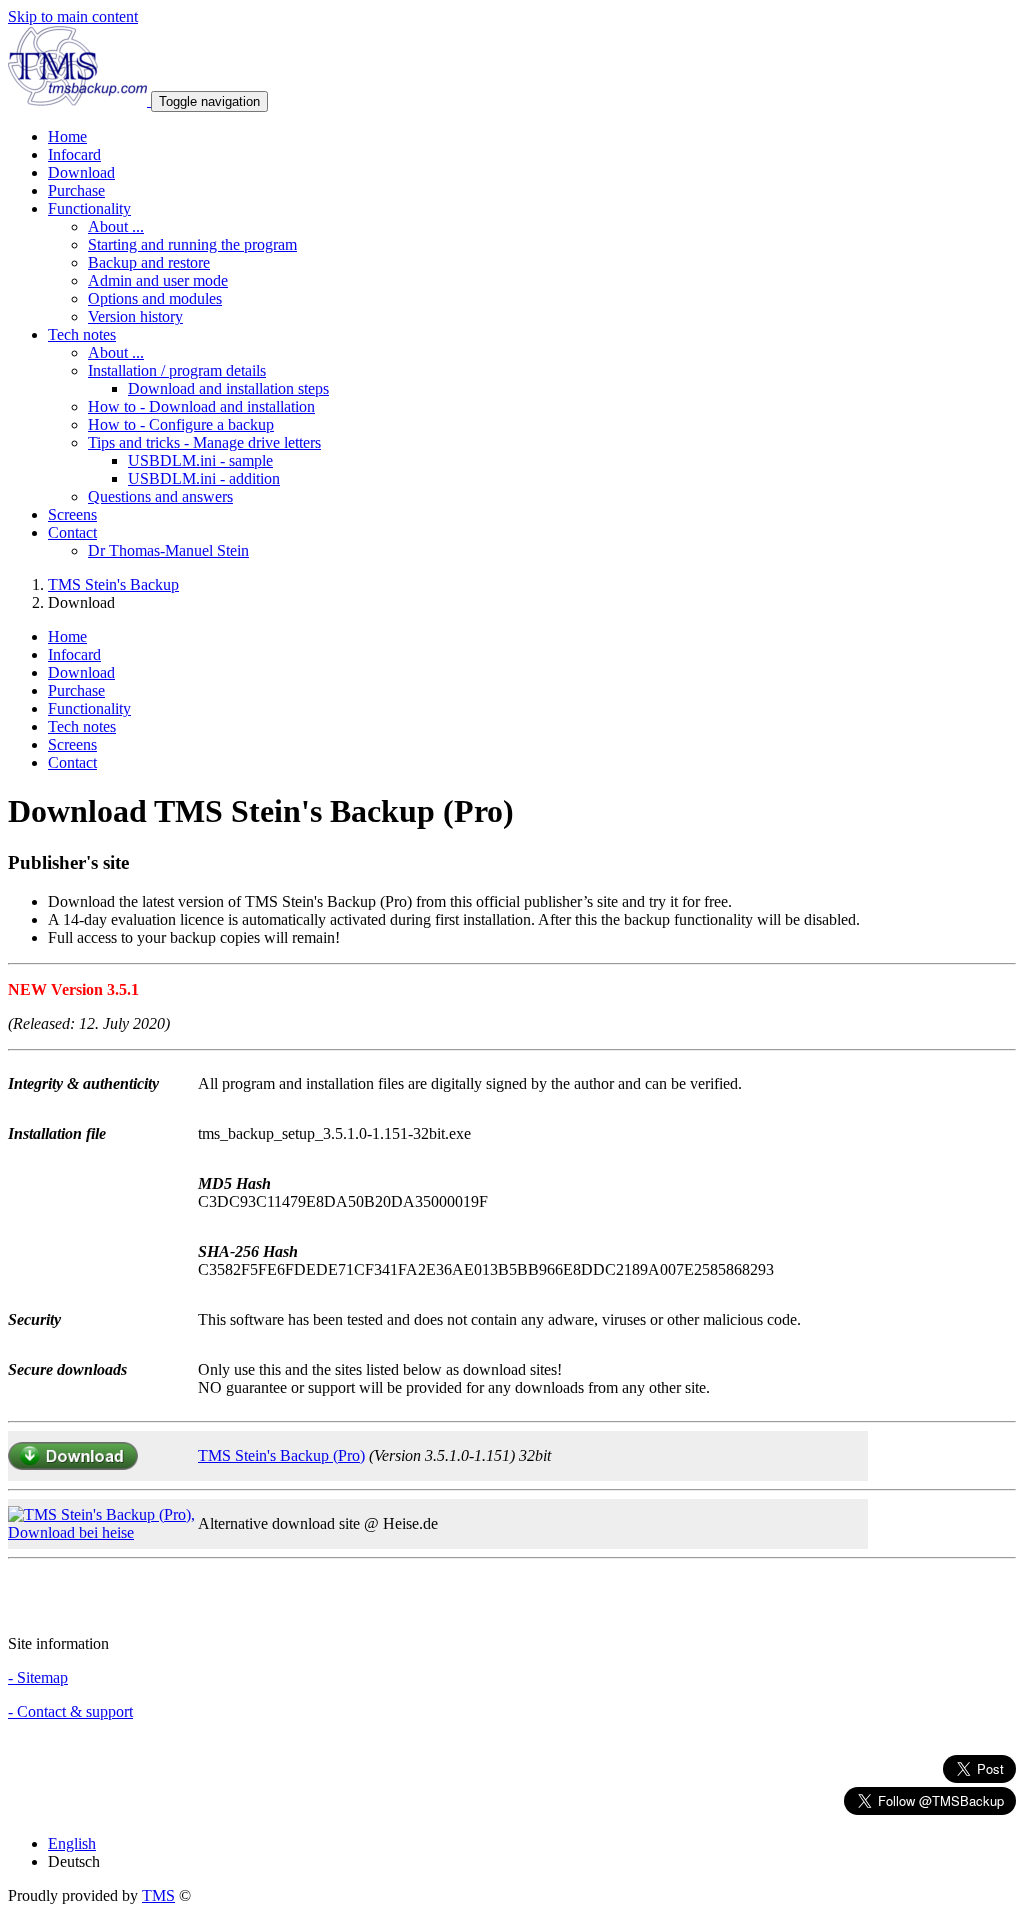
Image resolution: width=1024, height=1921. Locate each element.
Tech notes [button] (82, 334)
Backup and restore (149, 262)
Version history (135, 316)
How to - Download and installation (201, 406)
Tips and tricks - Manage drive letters (204, 442)
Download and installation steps (228, 388)
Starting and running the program (192, 244)
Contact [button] (72, 532)
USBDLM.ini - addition (204, 478)
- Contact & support (70, 1711)
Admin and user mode (158, 280)
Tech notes (82, 726)
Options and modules (155, 298)
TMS (158, 1895)
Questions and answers (160, 496)
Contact (72, 762)
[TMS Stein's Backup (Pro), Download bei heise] (103, 1532)
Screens (72, 514)
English (72, 1843)
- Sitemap (38, 1677)
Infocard (74, 154)
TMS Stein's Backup (113, 584)
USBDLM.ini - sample (200, 460)
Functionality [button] (89, 208)
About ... (116, 226)
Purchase (76, 190)
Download (81, 172)
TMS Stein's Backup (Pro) (281, 1455)
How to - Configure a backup (181, 424)
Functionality (89, 708)
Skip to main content (73, 16)
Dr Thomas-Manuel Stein (168, 550)
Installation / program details (177, 370)
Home (67, 136)
